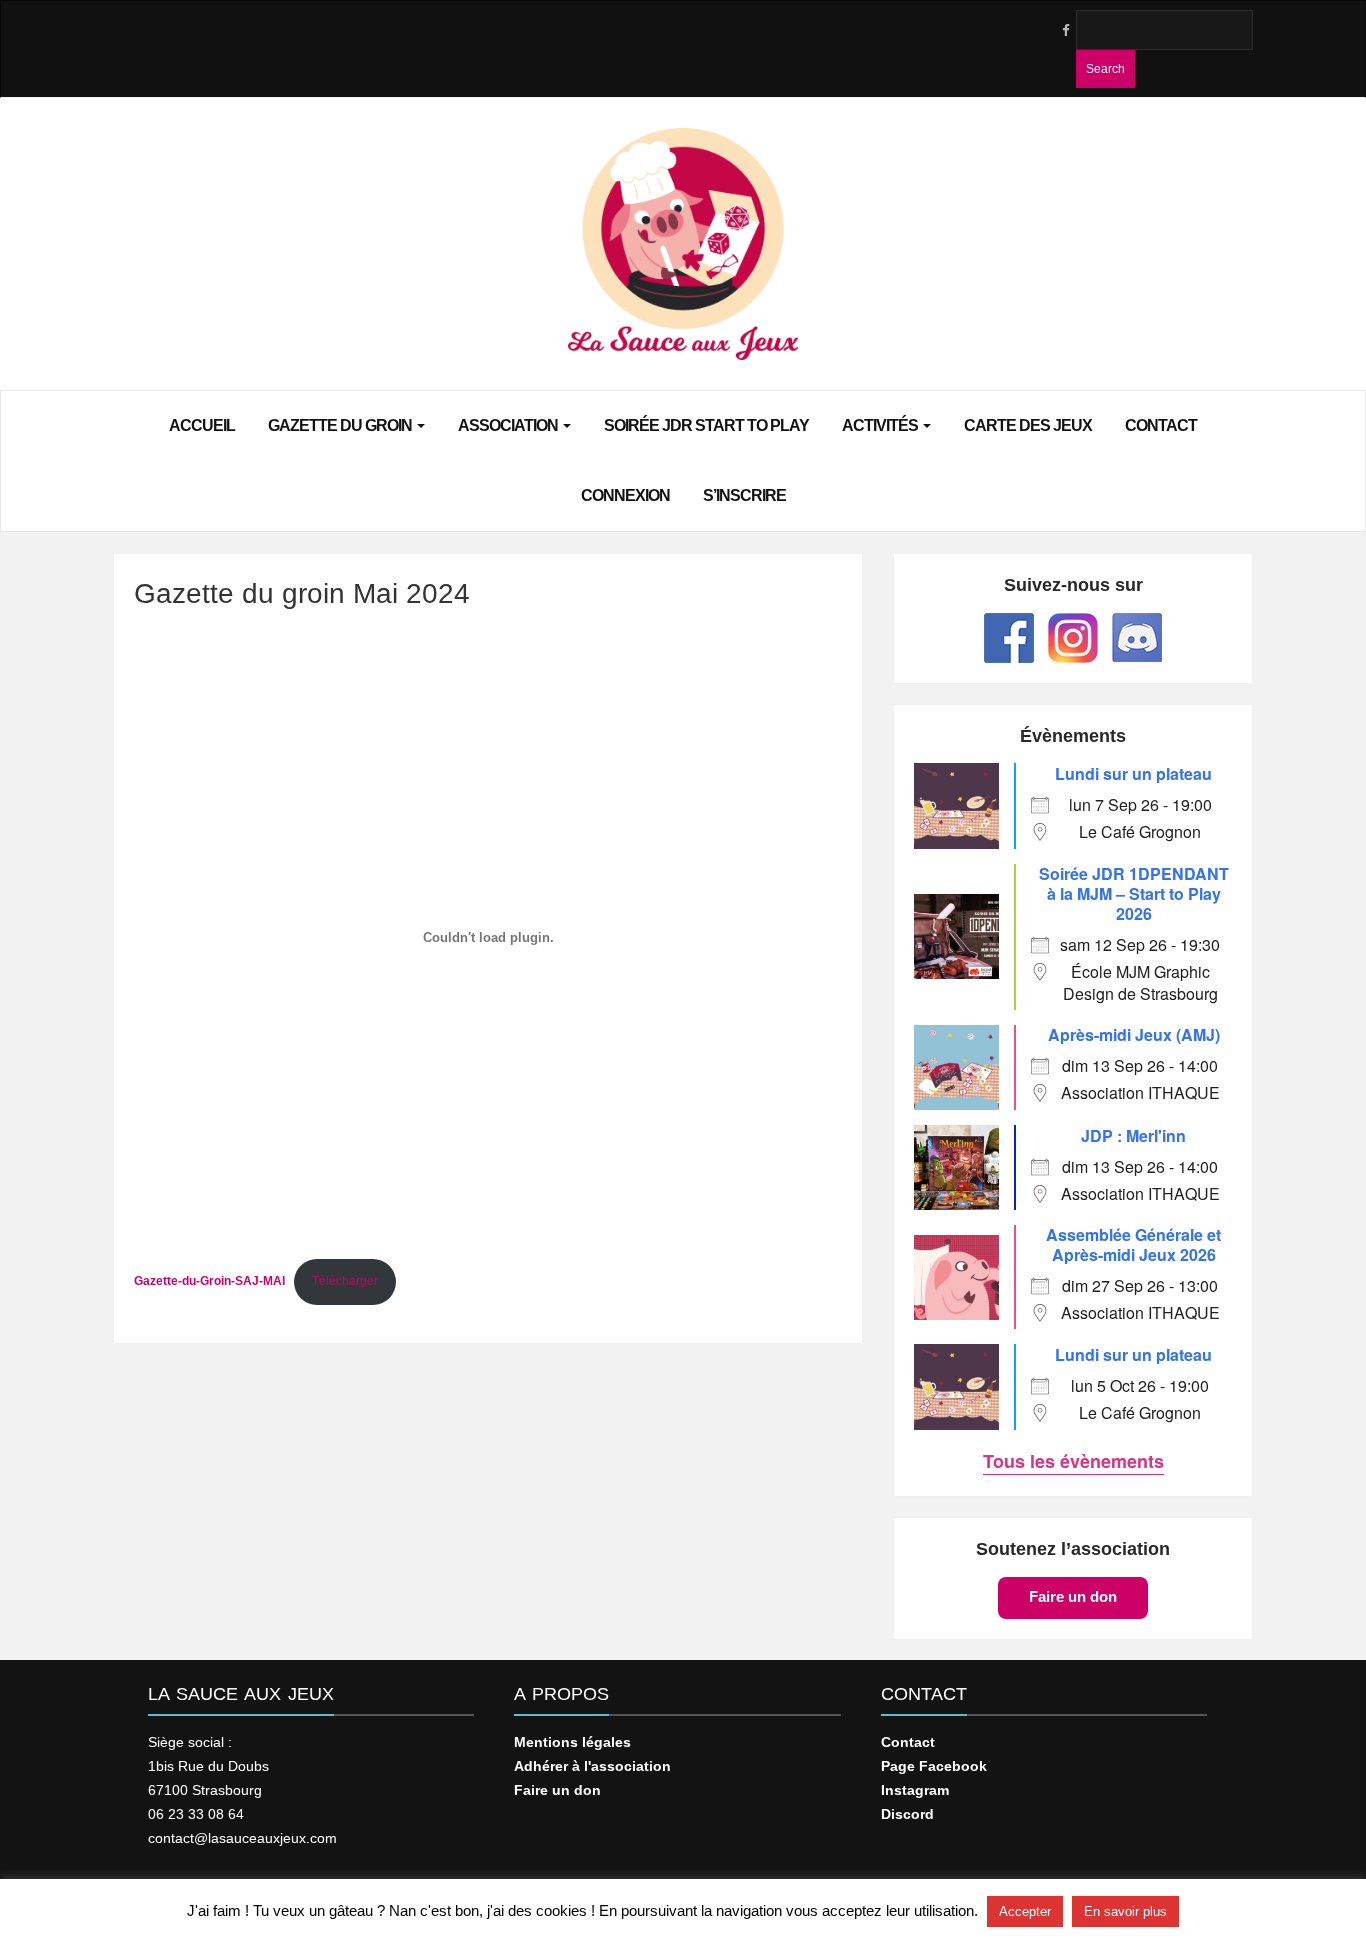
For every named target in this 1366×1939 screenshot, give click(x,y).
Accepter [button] (1025, 1911)
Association (509, 425)
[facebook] (1065, 31)
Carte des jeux (1028, 425)
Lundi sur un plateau (1133, 773)
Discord (907, 1814)
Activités (881, 425)
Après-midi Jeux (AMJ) (1134, 1034)
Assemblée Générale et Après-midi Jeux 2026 (1133, 1244)
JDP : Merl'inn (1133, 1135)
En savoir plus (1125, 1911)
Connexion (625, 495)
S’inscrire (744, 495)
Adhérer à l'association (592, 1766)
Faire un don (1073, 1596)
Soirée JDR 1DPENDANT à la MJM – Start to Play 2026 (1134, 893)
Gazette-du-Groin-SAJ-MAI (209, 1281)
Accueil (202, 425)
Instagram (915, 1790)
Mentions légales (572, 1742)
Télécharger (345, 1281)
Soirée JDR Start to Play (706, 425)
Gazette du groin (341, 425)
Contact (1161, 425)
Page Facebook (934, 1766)
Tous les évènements (1073, 1461)
